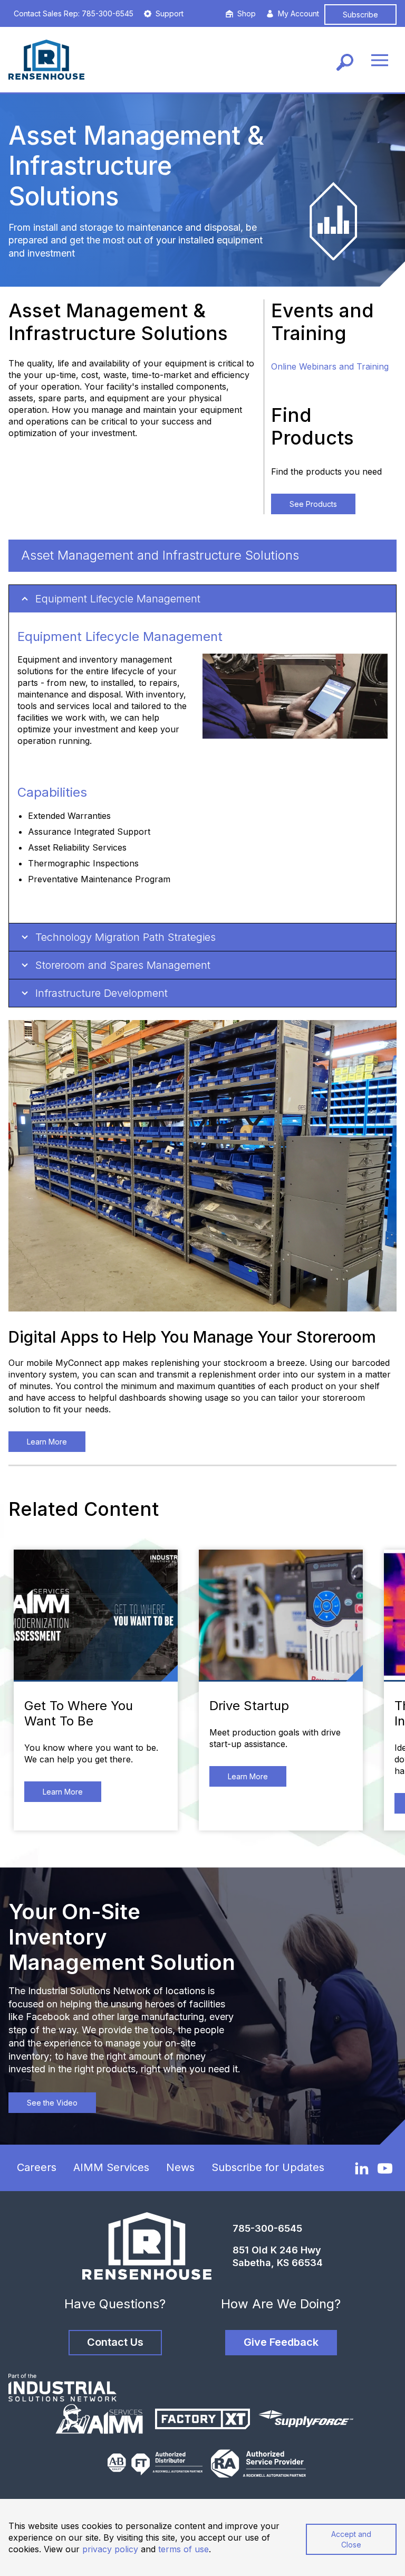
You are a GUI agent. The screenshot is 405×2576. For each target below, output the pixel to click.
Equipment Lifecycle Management (118, 599)
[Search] (345, 60)
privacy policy (110, 2549)
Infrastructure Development (102, 993)
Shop (247, 13)
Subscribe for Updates (268, 2167)
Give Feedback (281, 2342)
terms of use (184, 2549)
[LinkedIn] (362, 2168)
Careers (37, 2167)
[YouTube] (385, 2168)
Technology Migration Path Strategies (126, 937)
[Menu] (380, 60)
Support (170, 13)
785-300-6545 (267, 2228)
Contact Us (115, 2342)
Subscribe (360, 15)
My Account (298, 13)
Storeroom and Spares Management (123, 965)
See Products (313, 504)
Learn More (47, 1442)
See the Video (52, 2103)
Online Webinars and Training (330, 366)
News (180, 2167)
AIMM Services (111, 2167)
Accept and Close (351, 2539)
